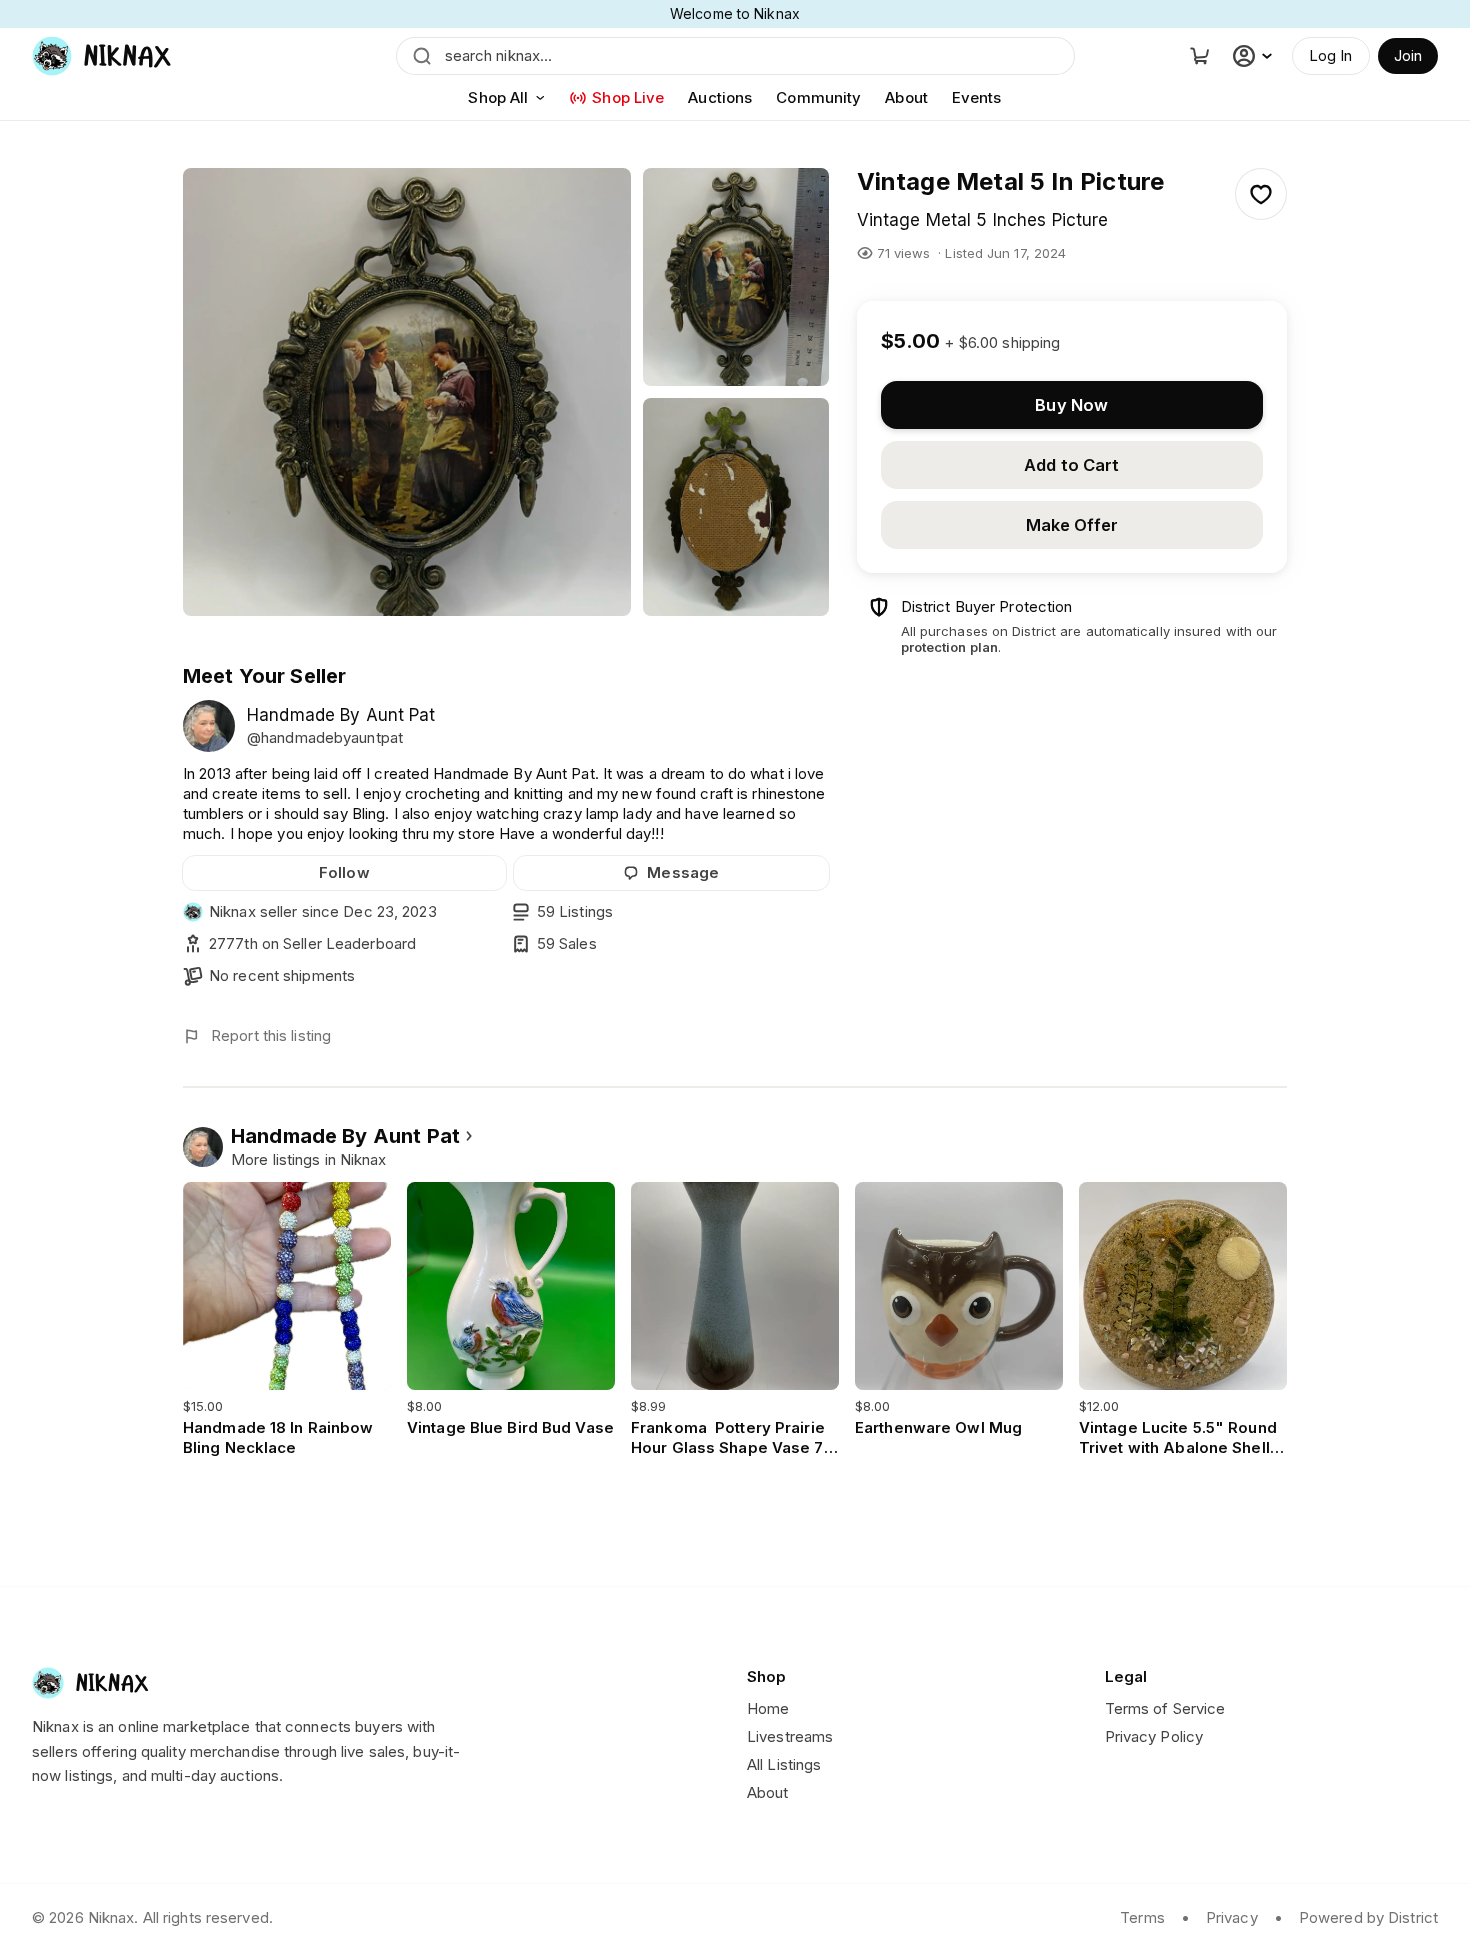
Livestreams (790, 1736)
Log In (1331, 55)
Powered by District (1368, 1917)
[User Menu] (1255, 56)
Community (818, 97)
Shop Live (628, 97)
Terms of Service (1165, 1708)
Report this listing (271, 1035)
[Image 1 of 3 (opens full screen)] (407, 392)
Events (977, 97)
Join (1408, 55)
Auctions (720, 97)
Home (768, 1708)
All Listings (784, 1764)
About (906, 97)
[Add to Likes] (1261, 194)
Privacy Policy (1154, 1736)
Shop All (498, 97)
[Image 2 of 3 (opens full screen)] (735, 277)
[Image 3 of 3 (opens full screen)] (735, 507)
